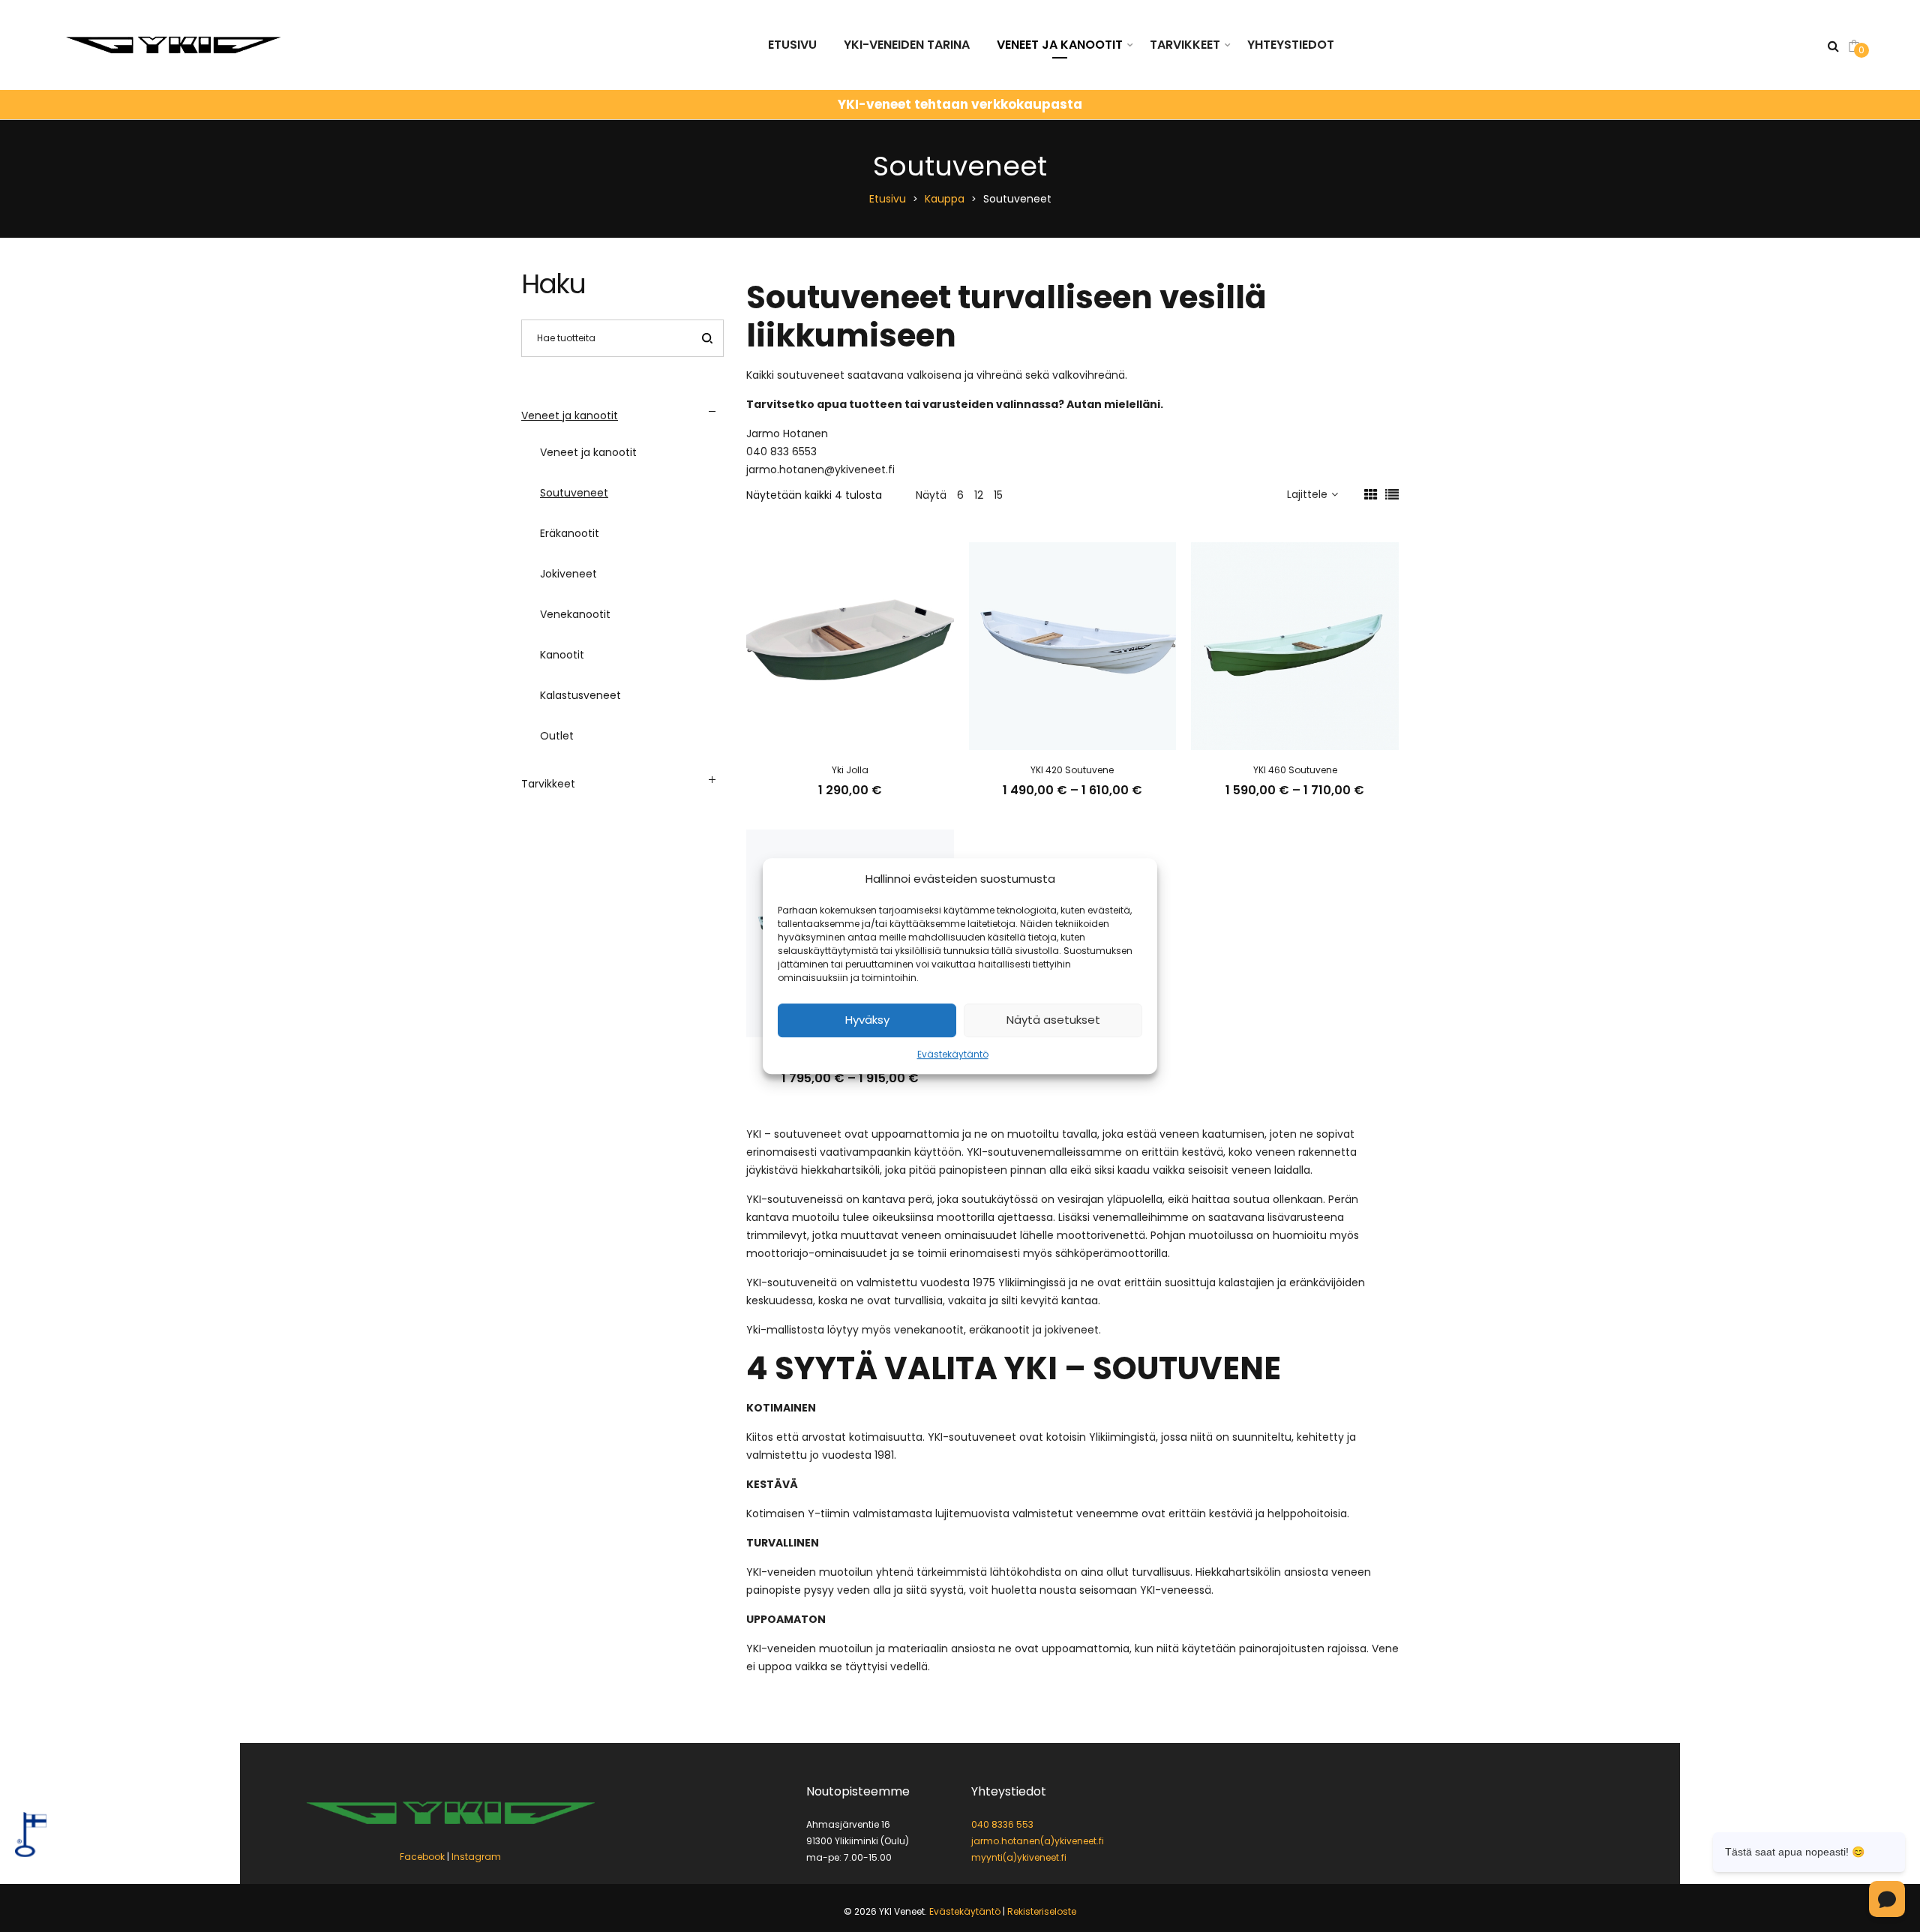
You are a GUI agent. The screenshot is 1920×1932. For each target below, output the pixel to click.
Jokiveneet (568, 574)
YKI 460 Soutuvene (1295, 770)
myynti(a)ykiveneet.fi (1019, 1857)
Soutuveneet (574, 493)
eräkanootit (999, 1330)
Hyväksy (867, 1020)
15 (998, 495)
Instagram (476, 1857)
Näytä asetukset (1053, 1020)
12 (979, 495)
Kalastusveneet (580, 695)
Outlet (557, 736)
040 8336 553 (1002, 1824)
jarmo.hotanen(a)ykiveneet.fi (1038, 1841)
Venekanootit (575, 614)
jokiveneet (1072, 1330)
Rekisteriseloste (1042, 1911)
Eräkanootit (570, 533)
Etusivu (792, 45)
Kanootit (562, 655)
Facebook (422, 1857)
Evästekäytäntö (953, 1054)
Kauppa (945, 199)
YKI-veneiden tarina (907, 45)
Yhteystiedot (1291, 45)
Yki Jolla (850, 770)
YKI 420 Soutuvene (1072, 770)
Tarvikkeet (1185, 45)
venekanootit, (930, 1330)
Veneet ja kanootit (1060, 45)
